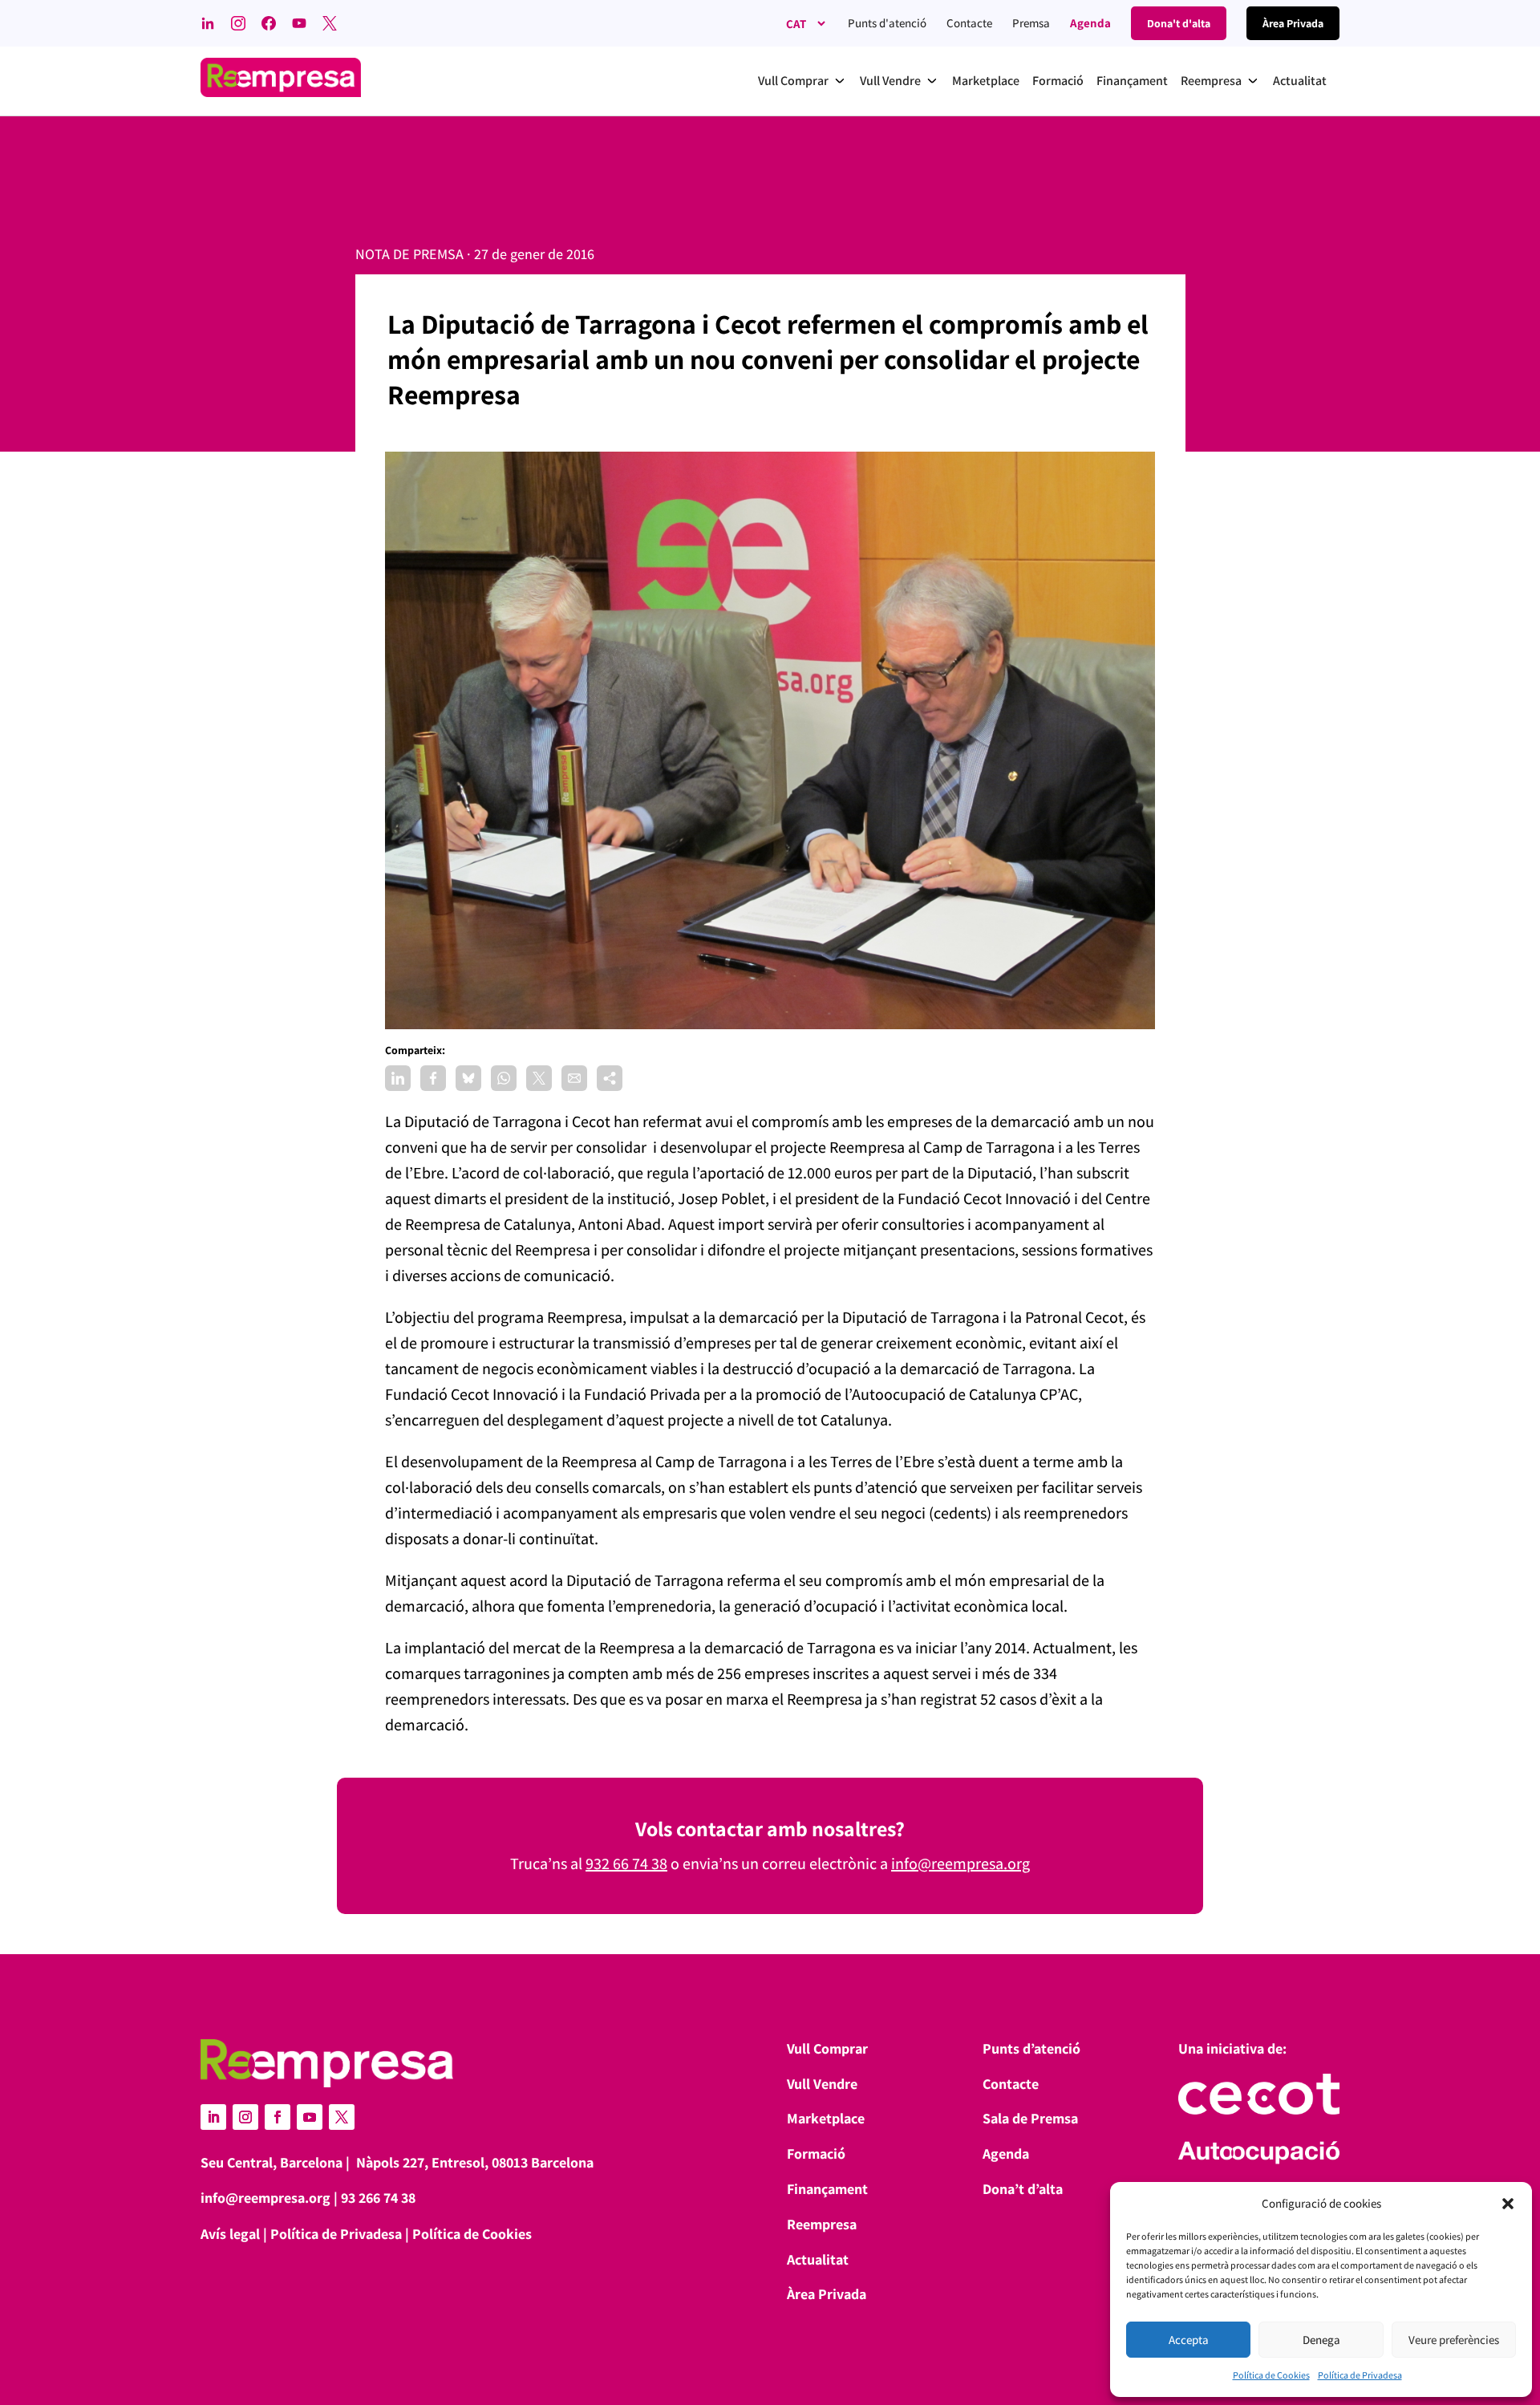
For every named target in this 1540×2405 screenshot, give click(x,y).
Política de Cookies (1271, 2375)
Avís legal (230, 2234)
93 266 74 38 (378, 2198)
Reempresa (822, 2224)
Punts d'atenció (887, 23)
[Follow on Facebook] (278, 2117)
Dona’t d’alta (1023, 2189)
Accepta (1189, 2340)
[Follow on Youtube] (310, 2117)
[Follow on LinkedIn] (213, 2117)
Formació (816, 2154)
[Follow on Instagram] (245, 2117)
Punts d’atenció (1031, 2048)
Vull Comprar (827, 2048)
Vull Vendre (822, 2084)
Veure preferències (1454, 2340)
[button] (1508, 2204)
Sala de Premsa (1030, 2118)
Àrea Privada (827, 2294)
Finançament (827, 2189)
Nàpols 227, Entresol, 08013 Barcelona (475, 2162)
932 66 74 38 (626, 1864)
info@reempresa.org (960, 1864)
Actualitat (818, 2259)
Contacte (969, 23)
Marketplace (826, 2118)
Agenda (1090, 23)
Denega (1321, 2340)
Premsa (1031, 23)
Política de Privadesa (1360, 2375)
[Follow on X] (342, 2117)
